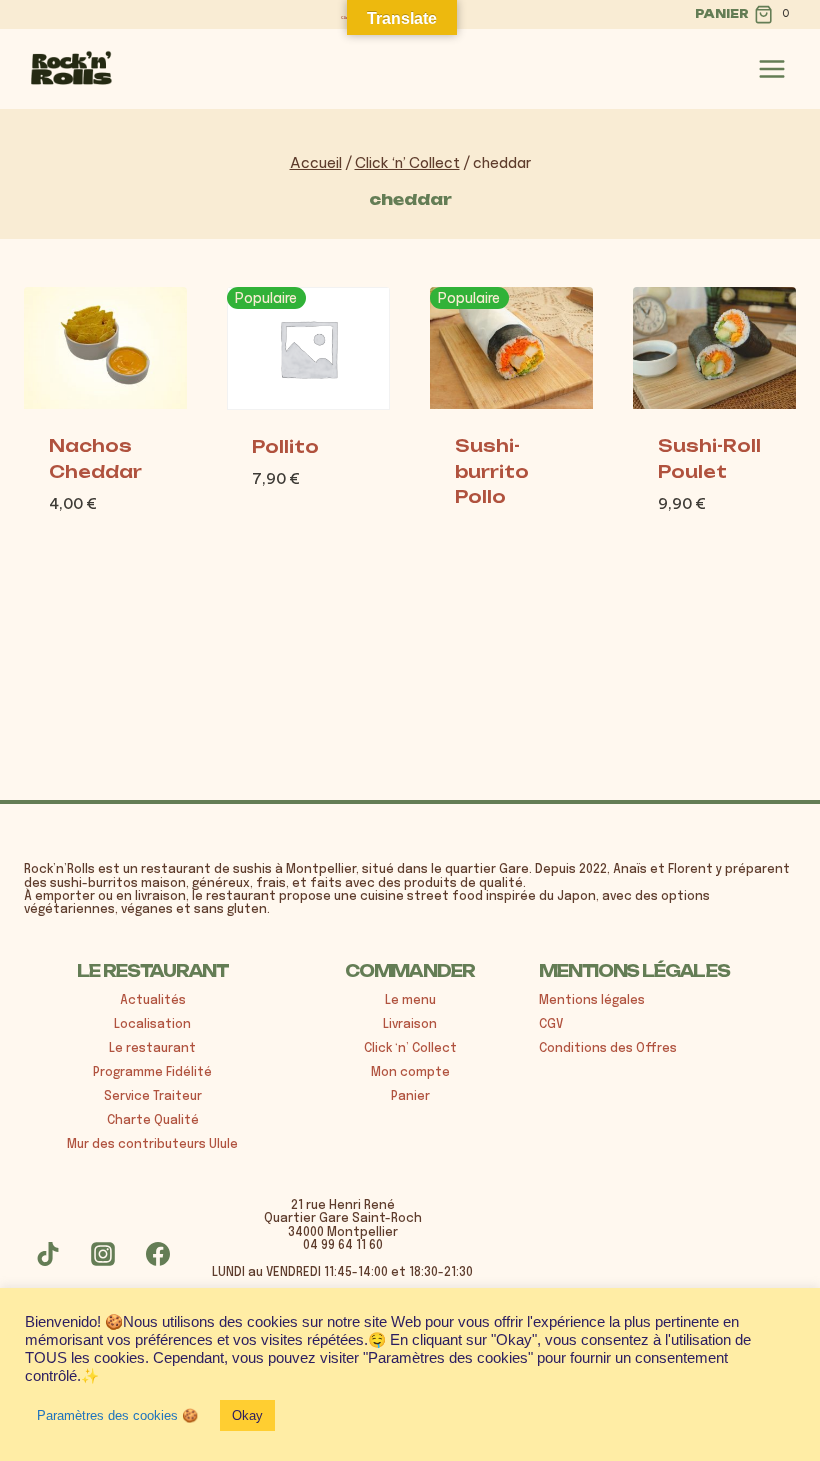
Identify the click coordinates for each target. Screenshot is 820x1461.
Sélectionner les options (718, 521)
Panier (410, 1097)
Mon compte (410, 1073)
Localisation (152, 1025)
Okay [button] (247, 1415)
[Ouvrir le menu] (772, 69)
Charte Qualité (153, 1121)
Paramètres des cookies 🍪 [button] (117, 1415)
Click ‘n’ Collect (410, 1049)
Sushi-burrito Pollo (492, 471)
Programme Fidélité (152, 1073)
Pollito (285, 446)
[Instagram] (103, 1254)
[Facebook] (158, 1254)
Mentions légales (592, 1001)
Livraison (410, 1025)
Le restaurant (152, 1049)
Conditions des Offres (608, 1049)
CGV (551, 1025)
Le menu (410, 1001)
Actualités (153, 1001)
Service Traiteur (153, 1097)
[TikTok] (48, 1254)
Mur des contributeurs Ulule (152, 1145)
